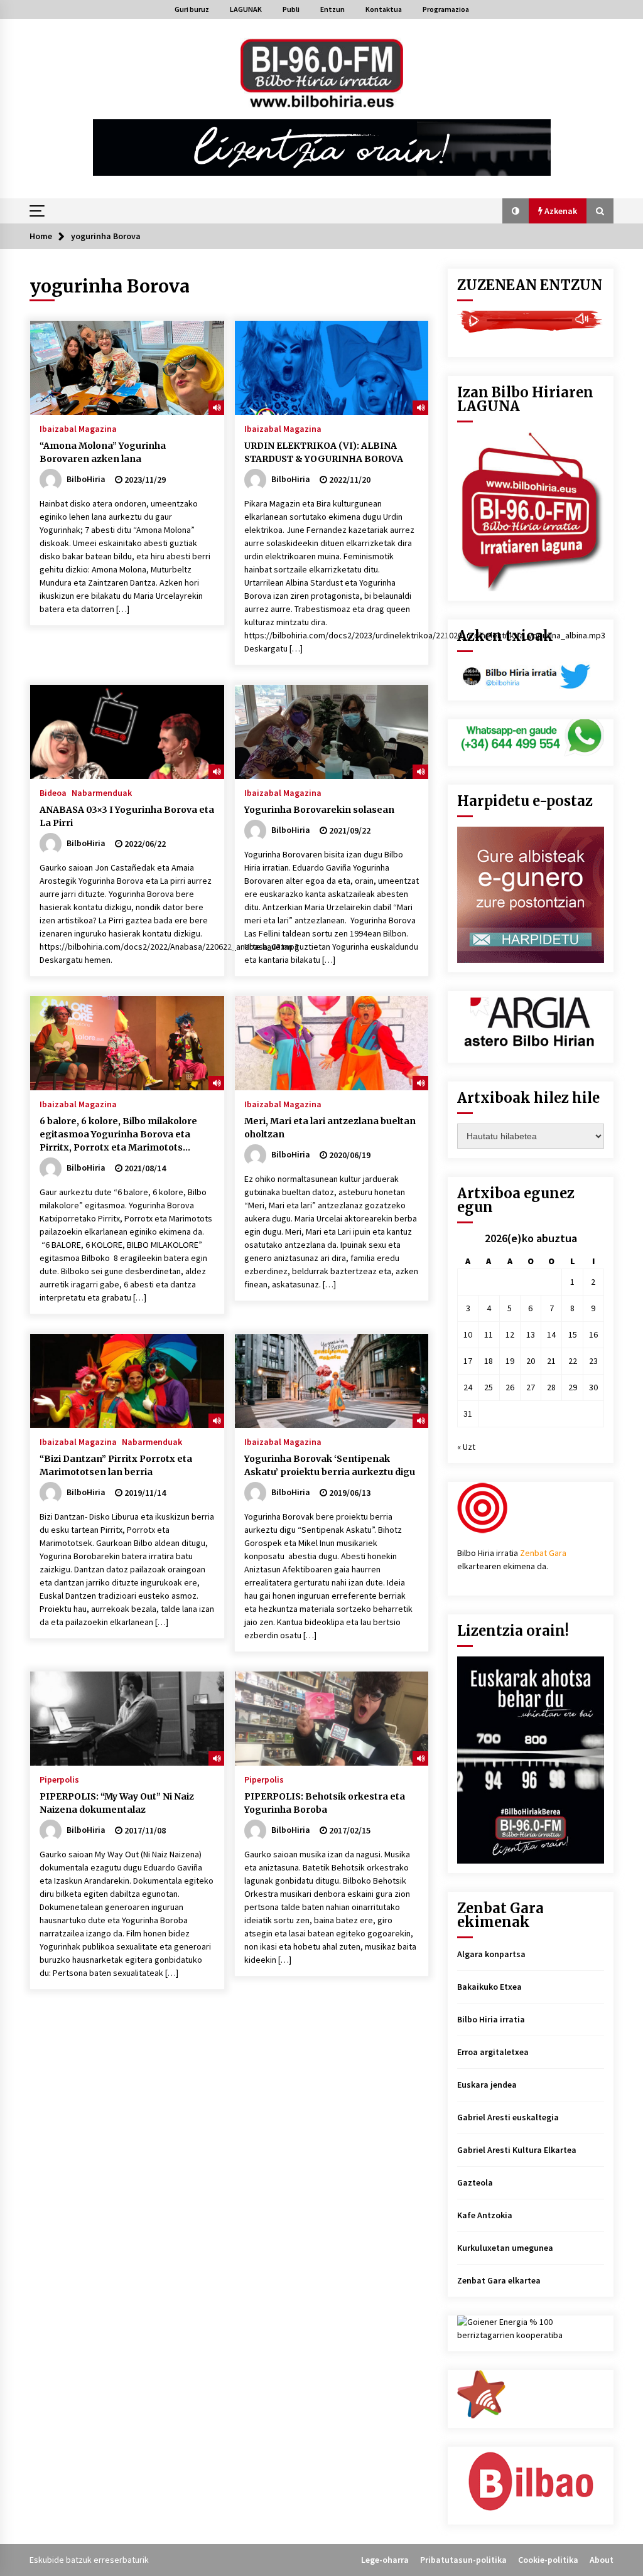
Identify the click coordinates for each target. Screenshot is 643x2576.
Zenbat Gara (543, 1553)
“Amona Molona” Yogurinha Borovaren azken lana (103, 452)
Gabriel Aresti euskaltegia (508, 2117)
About (602, 2560)
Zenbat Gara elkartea (499, 2280)
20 (531, 1361)
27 (531, 1387)
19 (510, 1361)
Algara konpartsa (491, 1954)
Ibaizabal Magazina (78, 428)
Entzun (332, 9)
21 (551, 1361)
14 (551, 1334)
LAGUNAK (246, 9)
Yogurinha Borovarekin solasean (319, 810)
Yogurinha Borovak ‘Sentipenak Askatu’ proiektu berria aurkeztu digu (330, 1465)
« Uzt (466, 1447)
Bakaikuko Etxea (489, 1987)
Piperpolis (59, 1779)
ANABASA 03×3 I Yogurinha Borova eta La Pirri (127, 816)
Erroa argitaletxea (493, 2052)
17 (468, 1361)
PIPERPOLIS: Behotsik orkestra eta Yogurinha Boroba (325, 1803)
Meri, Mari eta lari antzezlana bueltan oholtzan (330, 1128)
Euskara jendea (487, 2085)
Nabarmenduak (102, 792)
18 (489, 1361)
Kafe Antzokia (485, 2215)
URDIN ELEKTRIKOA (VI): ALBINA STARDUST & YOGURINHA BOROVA (324, 452)
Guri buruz (192, 9)
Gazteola (475, 2182)
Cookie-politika (548, 2560)
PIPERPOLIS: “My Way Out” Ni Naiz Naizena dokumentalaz (117, 1803)
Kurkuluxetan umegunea (505, 2248)
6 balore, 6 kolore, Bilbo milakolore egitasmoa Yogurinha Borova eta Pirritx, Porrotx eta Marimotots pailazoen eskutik (118, 1135)
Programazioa (446, 9)
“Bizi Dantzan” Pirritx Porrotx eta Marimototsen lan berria (116, 1465)
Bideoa (53, 792)
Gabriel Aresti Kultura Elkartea (517, 2150)
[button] (516, 211)
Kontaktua (384, 9)
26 (510, 1387)
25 (489, 1387)
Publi (291, 9)
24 (468, 1387)
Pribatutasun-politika (463, 2560)
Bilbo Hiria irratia (491, 2019)
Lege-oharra (385, 2560)
